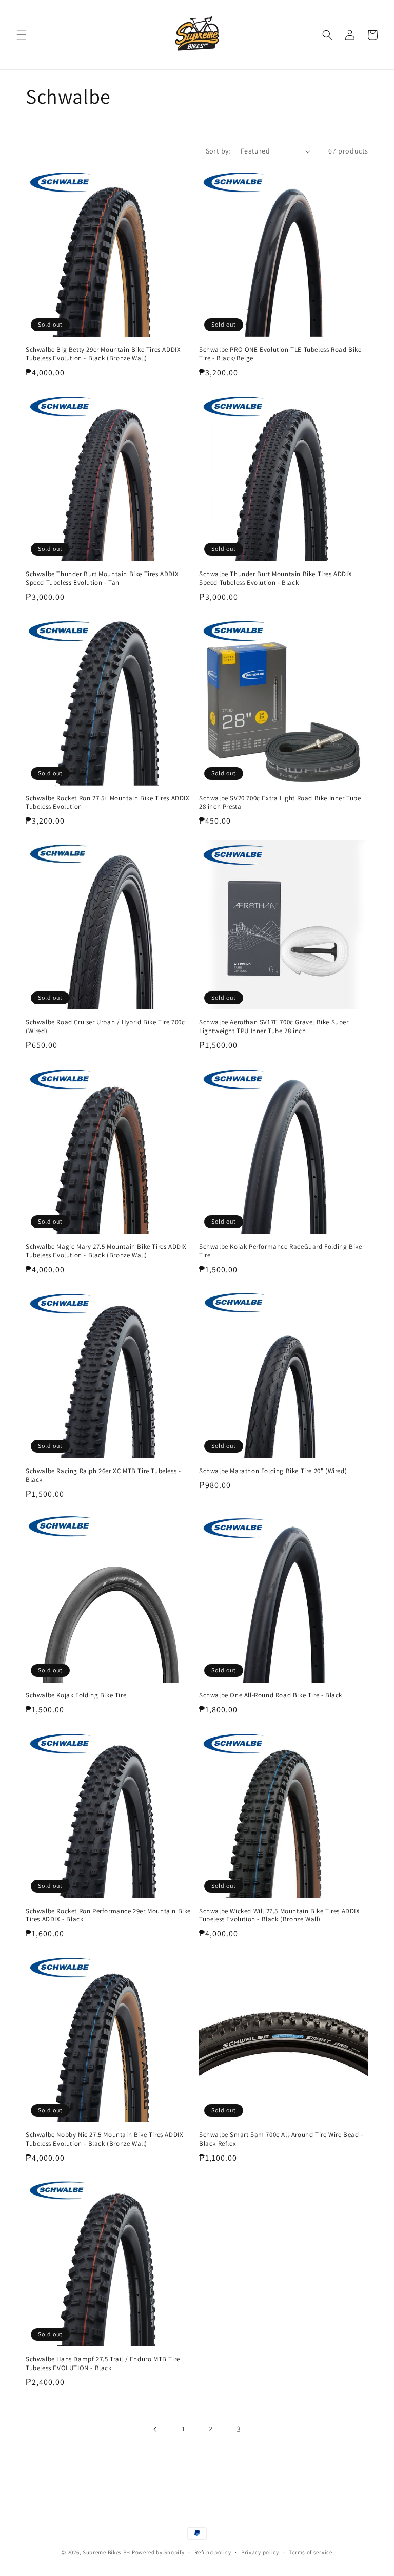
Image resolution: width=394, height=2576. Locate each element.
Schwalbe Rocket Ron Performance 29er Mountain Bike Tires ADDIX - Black (108, 1915)
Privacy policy (260, 2552)
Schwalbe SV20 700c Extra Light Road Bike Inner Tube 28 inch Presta (280, 803)
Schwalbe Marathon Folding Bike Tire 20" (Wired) (273, 1471)
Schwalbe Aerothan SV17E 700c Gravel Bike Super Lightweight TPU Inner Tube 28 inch (274, 1027)
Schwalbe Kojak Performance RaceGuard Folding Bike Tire (280, 1251)
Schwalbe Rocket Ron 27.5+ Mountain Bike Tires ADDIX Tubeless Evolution (108, 803)
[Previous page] (155, 2429)
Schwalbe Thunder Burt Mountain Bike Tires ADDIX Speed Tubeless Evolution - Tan (102, 578)
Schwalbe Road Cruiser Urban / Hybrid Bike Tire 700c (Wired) (105, 1027)
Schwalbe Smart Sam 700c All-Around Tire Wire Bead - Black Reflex (281, 2139)
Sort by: (218, 151)
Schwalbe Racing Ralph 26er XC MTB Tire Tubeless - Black (103, 1475)
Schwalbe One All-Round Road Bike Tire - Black (271, 1695)
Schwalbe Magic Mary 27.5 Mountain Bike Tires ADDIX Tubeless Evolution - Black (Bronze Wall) (106, 1251)
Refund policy (213, 2552)
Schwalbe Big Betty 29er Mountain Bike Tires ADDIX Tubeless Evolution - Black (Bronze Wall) (103, 354)
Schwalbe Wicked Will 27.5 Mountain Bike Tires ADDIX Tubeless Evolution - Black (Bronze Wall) (280, 1915)
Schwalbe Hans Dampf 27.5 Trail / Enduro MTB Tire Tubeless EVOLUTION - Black (103, 2364)
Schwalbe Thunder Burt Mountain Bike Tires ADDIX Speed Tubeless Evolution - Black (275, 578)
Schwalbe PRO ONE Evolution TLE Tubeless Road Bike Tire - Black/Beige (280, 354)
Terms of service (310, 2552)
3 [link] (239, 2429)
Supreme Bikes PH (106, 2552)
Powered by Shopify (158, 2552)
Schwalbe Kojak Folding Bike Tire (76, 1695)
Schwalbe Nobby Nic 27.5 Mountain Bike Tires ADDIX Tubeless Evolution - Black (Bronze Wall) (104, 2139)
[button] (22, 35)
